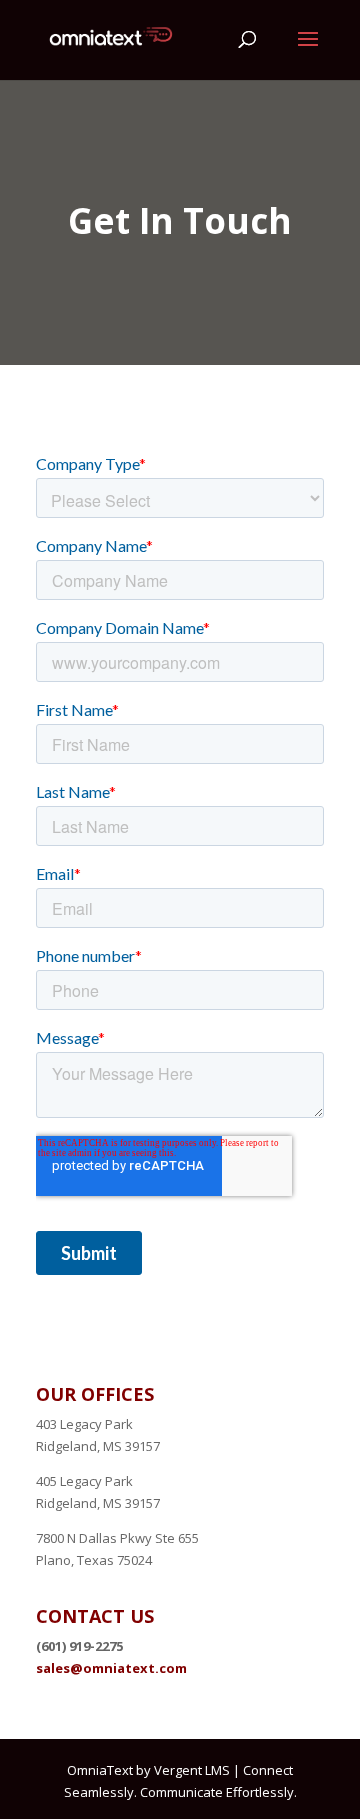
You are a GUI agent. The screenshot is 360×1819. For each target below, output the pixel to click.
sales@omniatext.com (111, 1668)
